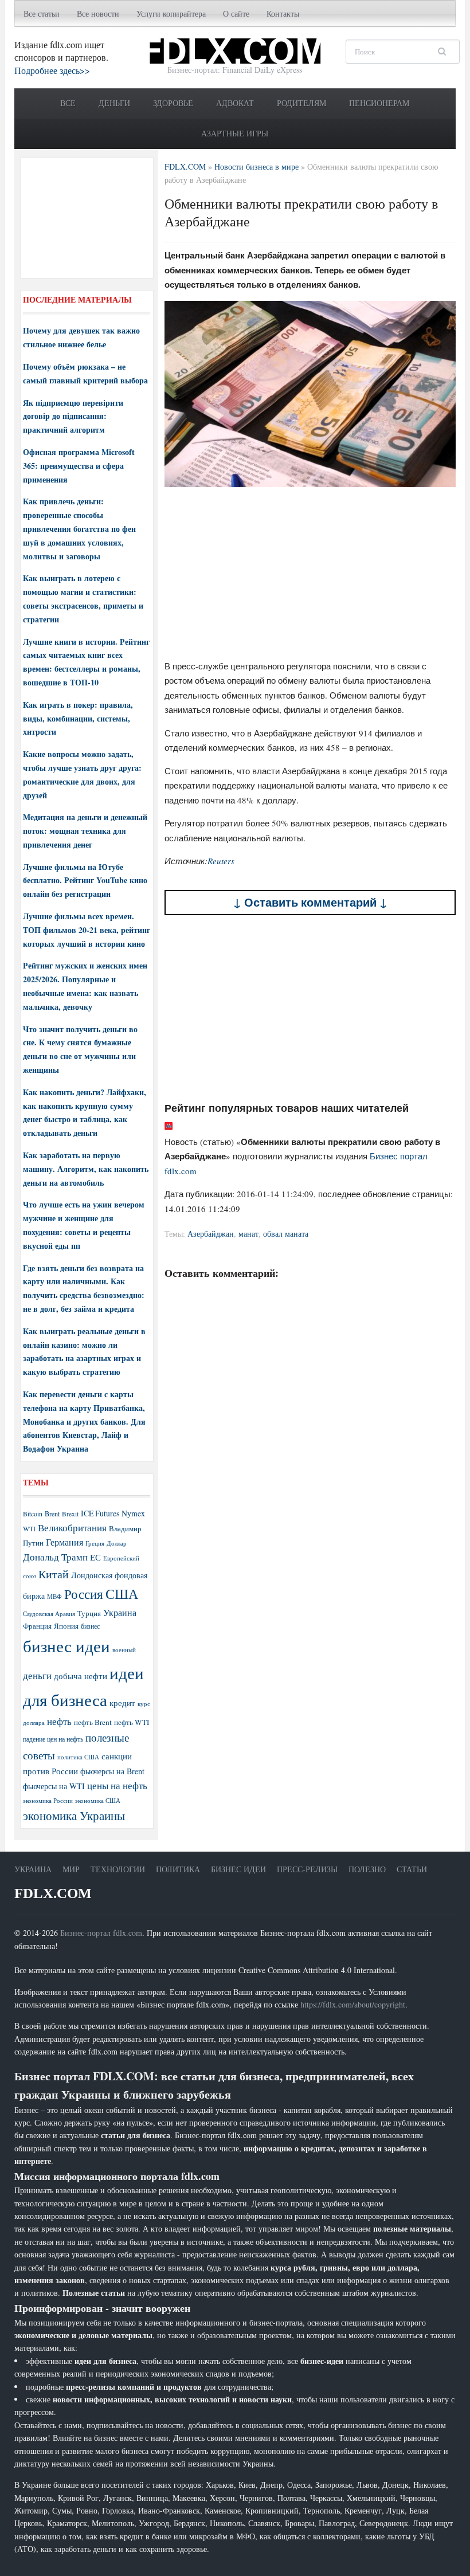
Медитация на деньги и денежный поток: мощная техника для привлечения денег (85, 831)
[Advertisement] (310, 576)
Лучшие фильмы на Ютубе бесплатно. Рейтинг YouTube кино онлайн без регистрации (85, 881)
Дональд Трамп (55, 1557)
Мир (71, 1869)
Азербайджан (211, 1234)
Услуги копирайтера (171, 13)
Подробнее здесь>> (52, 70)
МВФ (54, 1596)
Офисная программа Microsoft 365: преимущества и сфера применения (79, 466)
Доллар (117, 1543)
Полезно (367, 1869)
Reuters (221, 861)
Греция (95, 1543)
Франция (37, 1626)
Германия (64, 1542)
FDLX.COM (53, 1893)
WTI (29, 1528)
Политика (178, 1869)
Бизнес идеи (238, 1869)
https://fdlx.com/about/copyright (353, 2004)
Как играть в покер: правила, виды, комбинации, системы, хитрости (78, 718)
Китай (54, 1574)
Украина (120, 1612)
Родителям (301, 103)
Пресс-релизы (307, 1869)
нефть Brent (93, 1722)
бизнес (90, 1626)
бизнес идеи (66, 1646)
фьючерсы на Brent (112, 1771)
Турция (89, 1614)
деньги (37, 1675)
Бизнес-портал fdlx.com (101, 1933)
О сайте (236, 13)
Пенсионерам (379, 103)
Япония (66, 1626)
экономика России (48, 1801)
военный (124, 1650)
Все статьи (42, 13)
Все (68, 103)
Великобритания (72, 1528)
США (122, 1594)
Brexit (70, 1514)
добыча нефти (81, 1676)
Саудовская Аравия (49, 1614)
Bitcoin (33, 1514)
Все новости (98, 13)
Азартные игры (235, 133)
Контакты (283, 13)
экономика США (98, 1800)
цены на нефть (117, 1785)
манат (248, 1234)
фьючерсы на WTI (54, 1786)
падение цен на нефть (53, 1739)
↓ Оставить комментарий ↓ (310, 902)
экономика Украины (74, 1816)
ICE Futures (100, 1513)
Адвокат (235, 103)
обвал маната (286, 1234)
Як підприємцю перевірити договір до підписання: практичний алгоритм (73, 416)
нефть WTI (132, 1722)
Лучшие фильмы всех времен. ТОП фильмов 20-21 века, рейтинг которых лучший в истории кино (87, 930)
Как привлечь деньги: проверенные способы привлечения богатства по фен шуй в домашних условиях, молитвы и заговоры (79, 528)
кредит (122, 1703)
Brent (52, 1514)
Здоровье (173, 103)
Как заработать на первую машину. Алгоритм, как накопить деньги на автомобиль (86, 1169)
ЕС (95, 1557)
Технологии (118, 1869)
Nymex (133, 1513)
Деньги (114, 103)
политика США (78, 1757)
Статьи (412, 1869)
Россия (84, 1594)
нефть (59, 1721)
